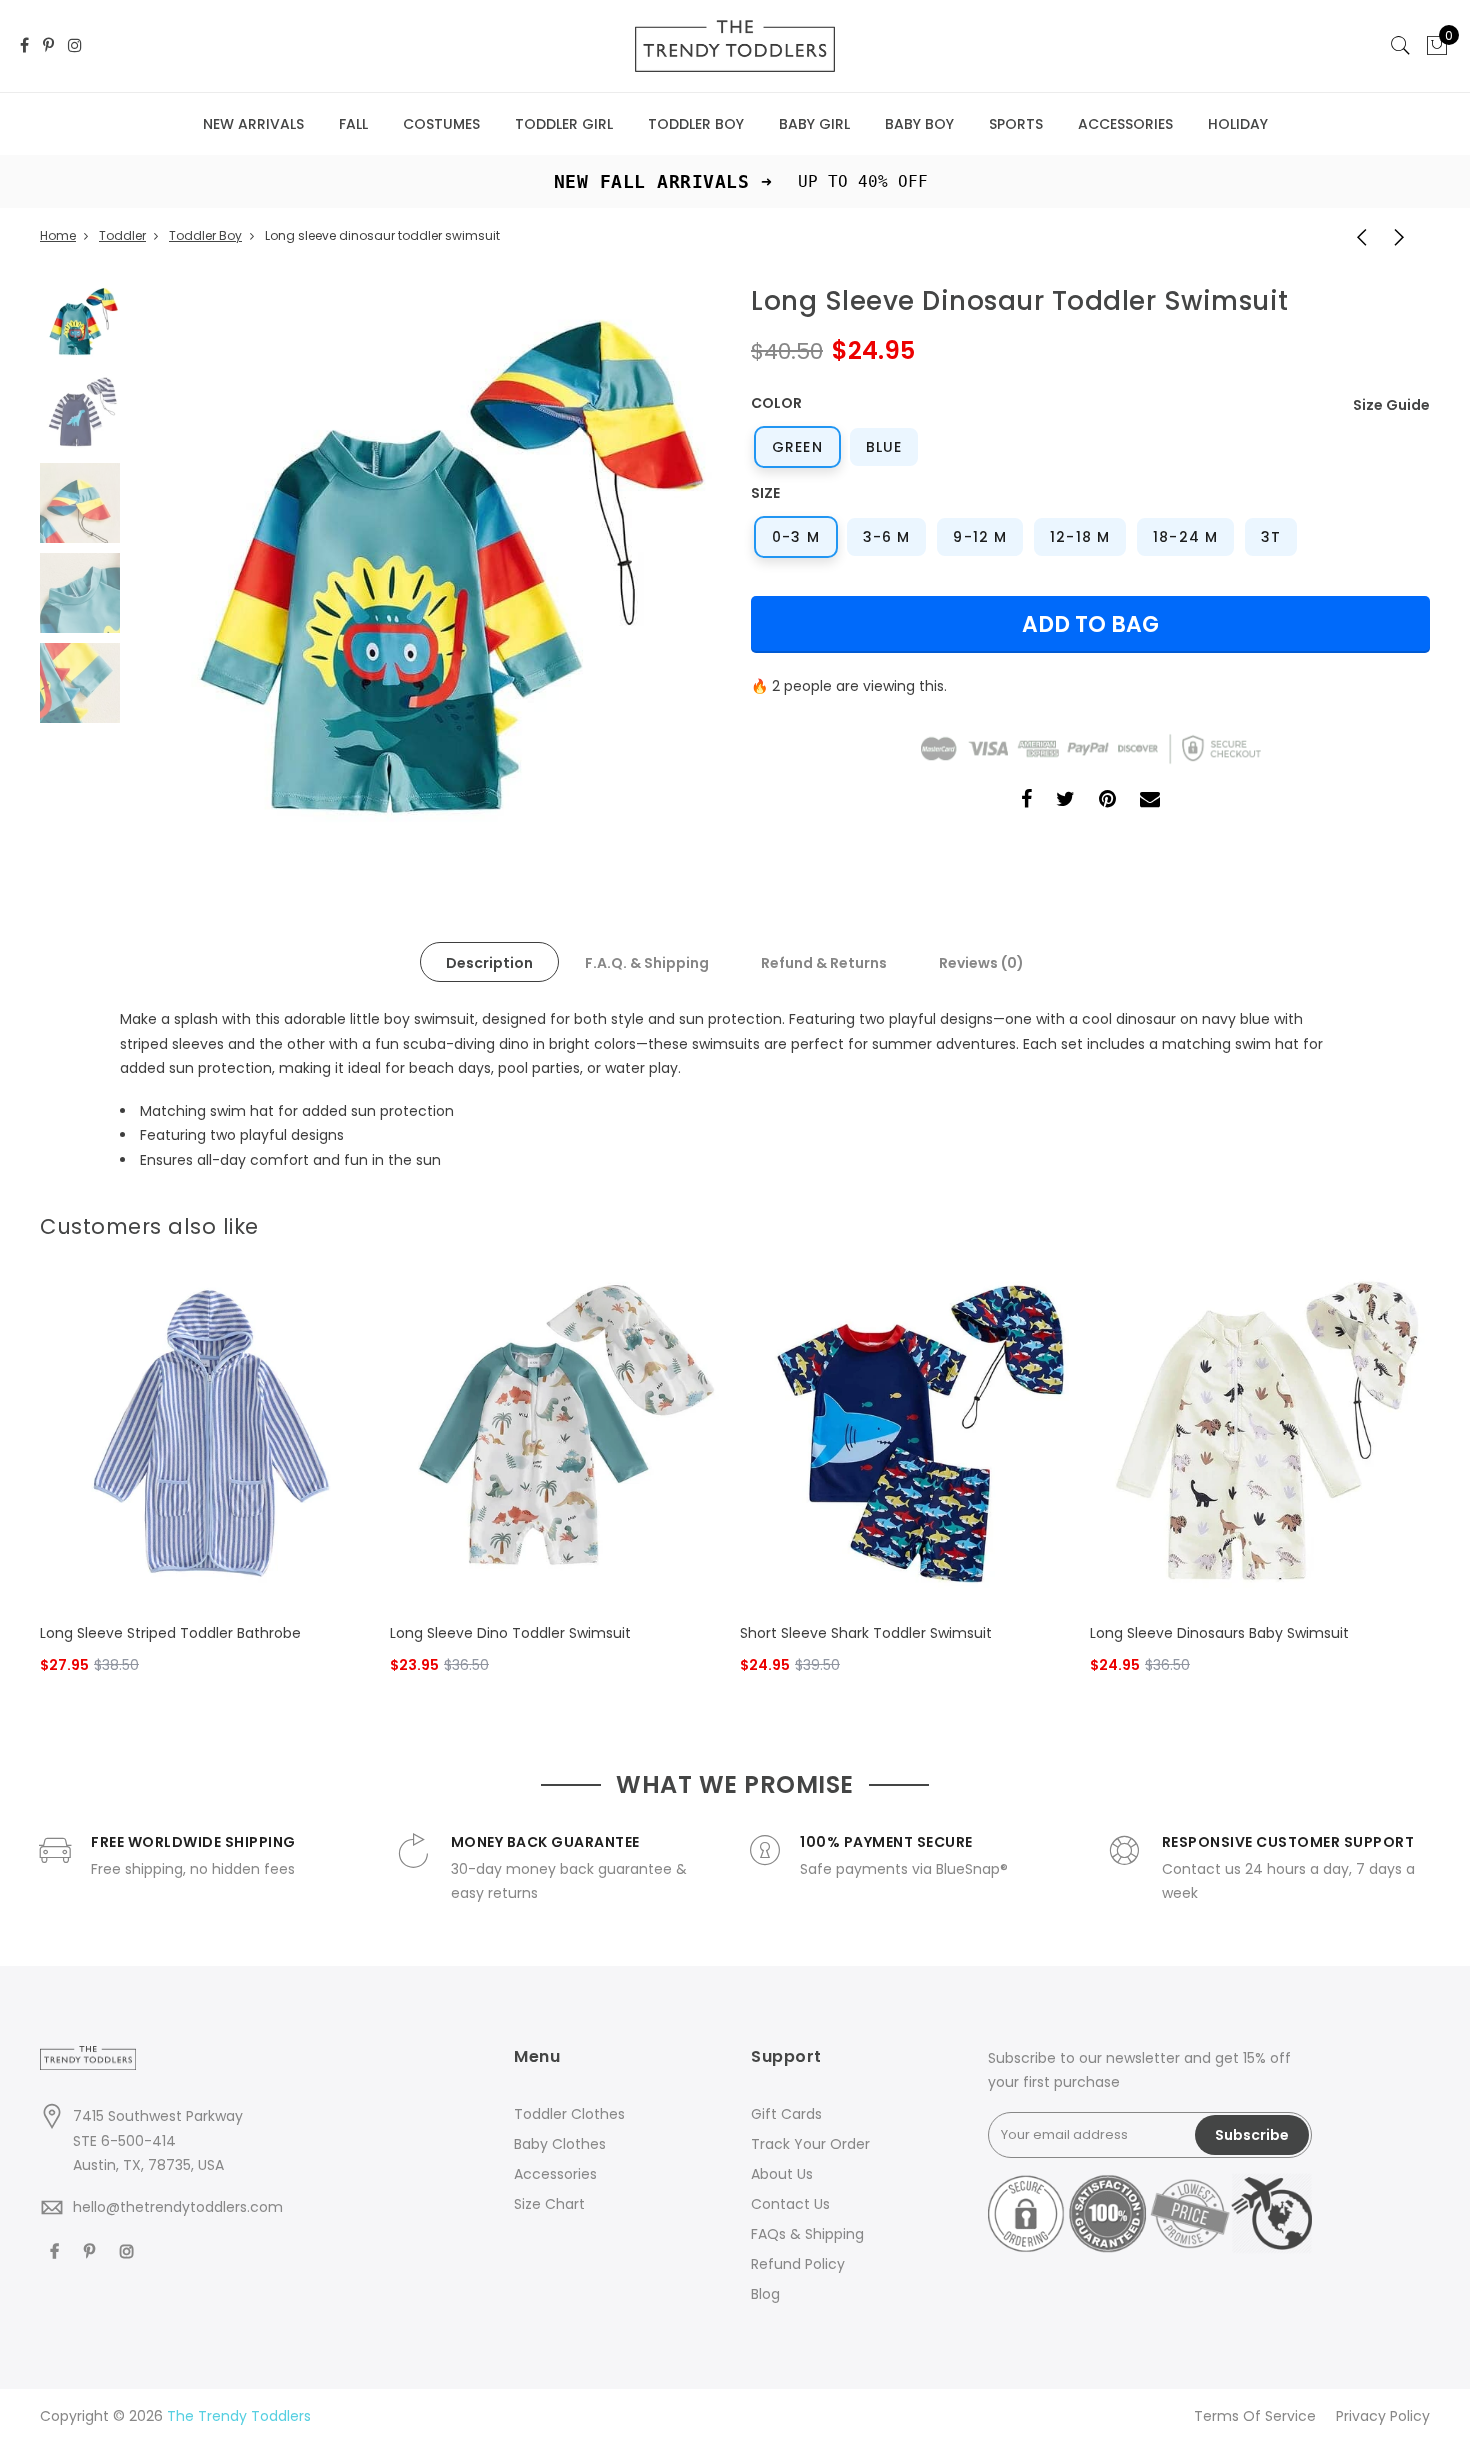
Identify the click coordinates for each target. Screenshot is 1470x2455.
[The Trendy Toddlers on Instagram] (75, 46)
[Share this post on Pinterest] (1107, 801)
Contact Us (790, 2204)
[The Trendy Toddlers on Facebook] (24, 46)
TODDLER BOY (696, 124)
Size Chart (549, 2204)
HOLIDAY (1238, 124)
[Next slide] (1418, 1221)
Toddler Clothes (569, 2114)
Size (765, 493)
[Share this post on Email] (1150, 801)
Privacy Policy (1383, 2416)
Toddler (122, 235)
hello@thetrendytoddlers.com (178, 2207)
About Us (782, 2174)
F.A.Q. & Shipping (647, 963)
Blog (765, 2294)
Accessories (555, 2174)
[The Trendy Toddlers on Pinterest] (48, 46)
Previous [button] (179, 578)
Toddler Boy (205, 235)
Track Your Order (810, 2144)
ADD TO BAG (1090, 624)
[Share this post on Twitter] (1065, 801)
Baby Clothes (560, 2144)
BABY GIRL (814, 124)
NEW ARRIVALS (253, 124)
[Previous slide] (1386, 1221)
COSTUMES (441, 124)
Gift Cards (786, 2114)
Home (58, 235)
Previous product (1355, 236)
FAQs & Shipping (807, 2234)
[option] (424, 577)
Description (489, 963)
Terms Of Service (1255, 2416)
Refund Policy (798, 2264)
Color (776, 403)
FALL (353, 124)
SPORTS (1016, 124)
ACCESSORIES (1125, 124)
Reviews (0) (981, 963)
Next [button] (670, 578)
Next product (1405, 236)
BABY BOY (919, 124)
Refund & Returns (824, 963)
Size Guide (1391, 405)
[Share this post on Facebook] (1026, 801)
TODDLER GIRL (564, 124)
